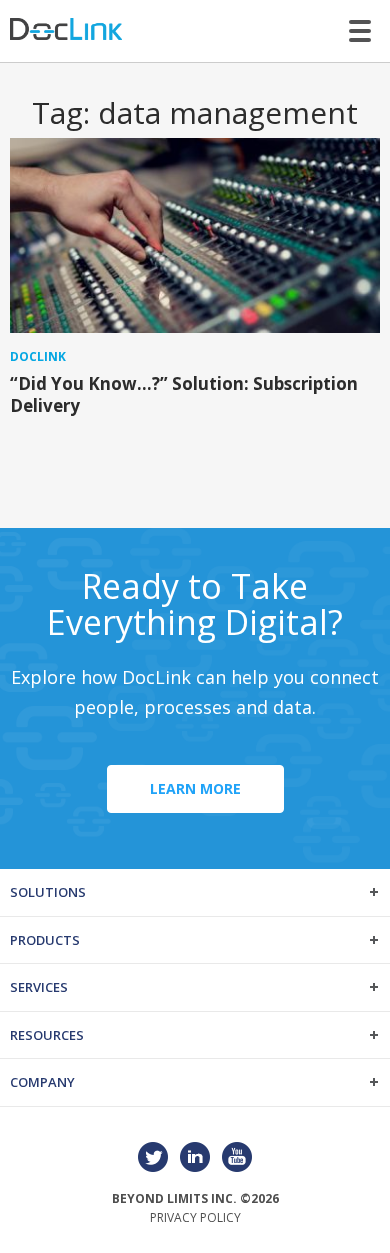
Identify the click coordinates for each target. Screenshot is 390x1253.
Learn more (195, 788)
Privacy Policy (195, 1217)
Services (39, 987)
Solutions (48, 892)
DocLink (38, 356)
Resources (47, 1035)
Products (45, 940)
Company (42, 1082)
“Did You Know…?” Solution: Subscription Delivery (184, 394)
